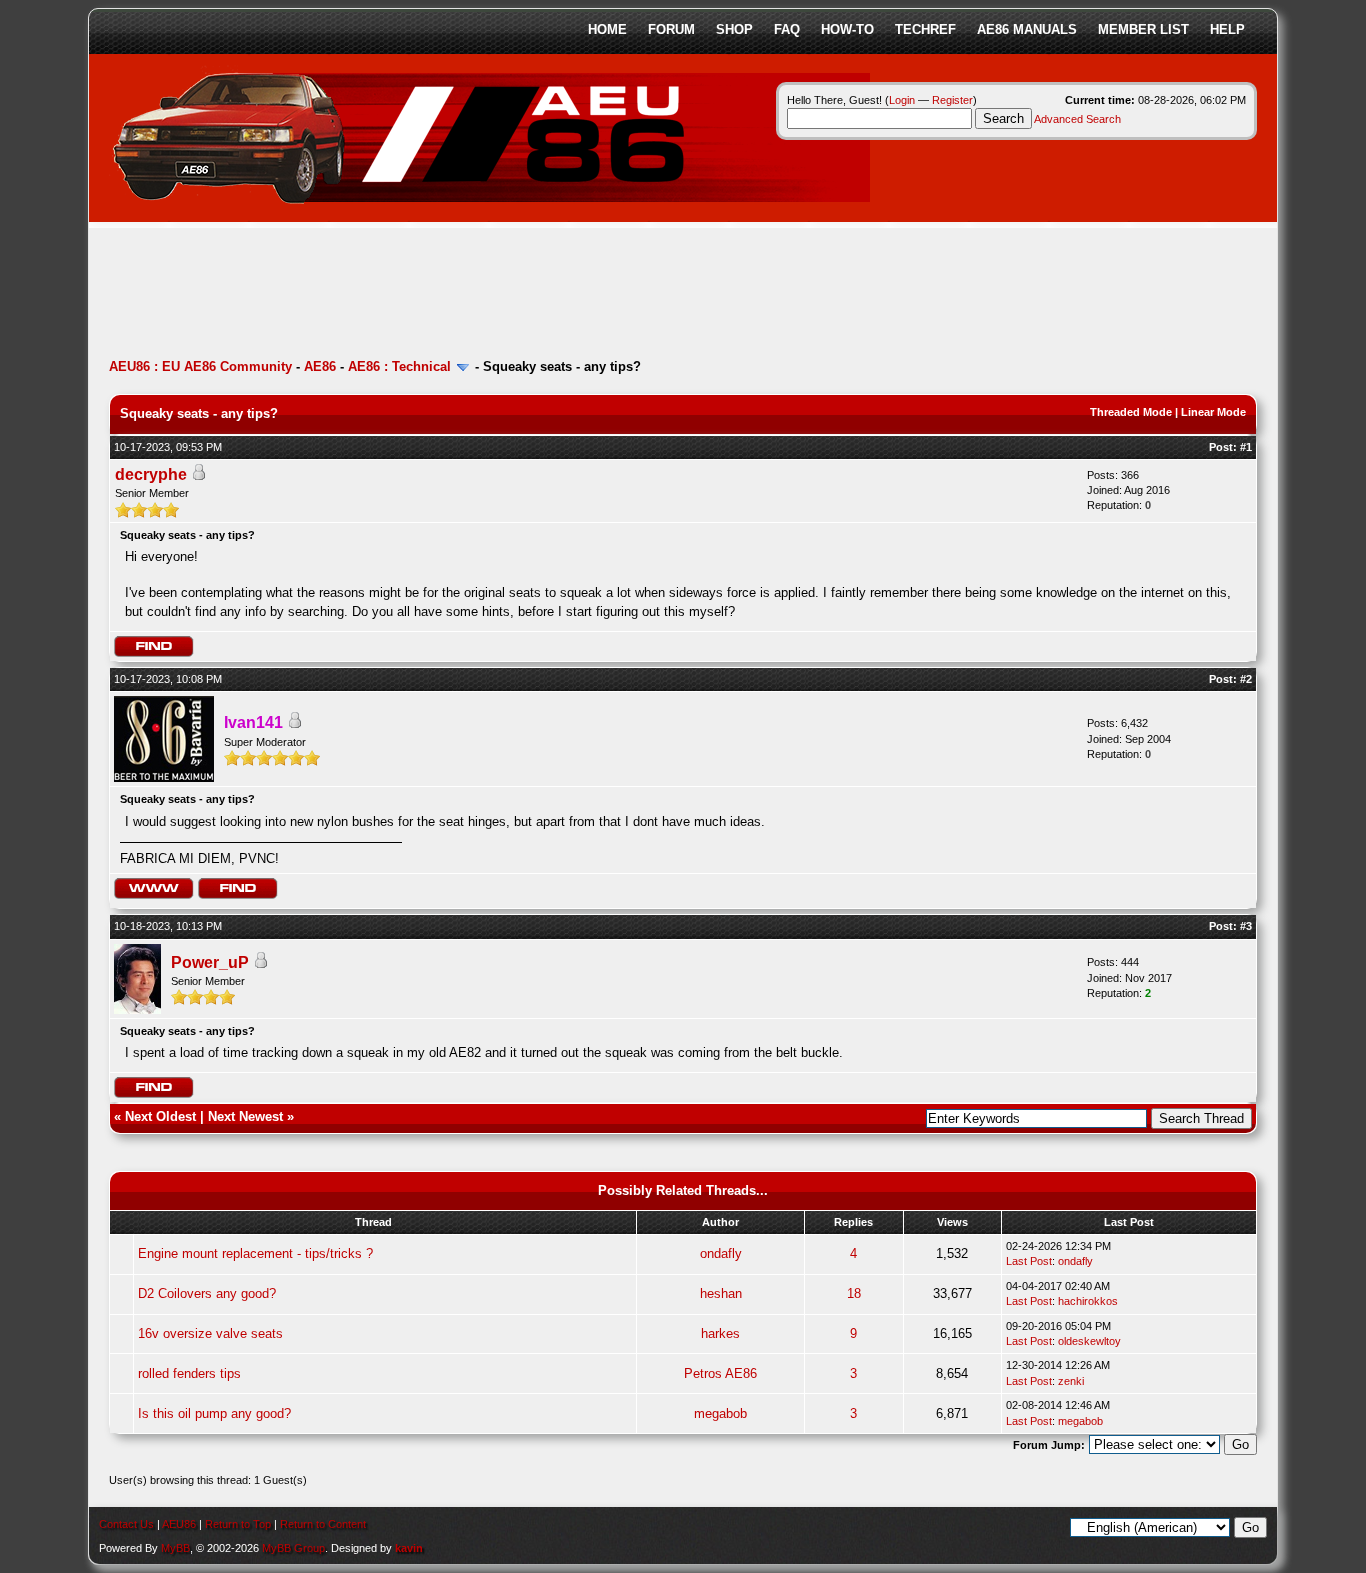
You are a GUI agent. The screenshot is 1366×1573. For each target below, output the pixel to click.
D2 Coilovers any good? (207, 1293)
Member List (1143, 29)
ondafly (721, 1253)
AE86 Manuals (1027, 29)
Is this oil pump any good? (214, 1413)
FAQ (787, 29)
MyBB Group (293, 1548)
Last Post (1029, 1261)
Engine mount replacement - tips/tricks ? (255, 1253)
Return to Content (323, 1524)
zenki (1071, 1381)
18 (854, 1293)
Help (1227, 29)
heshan (721, 1293)
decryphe (151, 474)
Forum (671, 29)
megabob (720, 1413)
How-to (847, 29)
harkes (720, 1333)
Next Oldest (160, 1116)
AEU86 (179, 1524)
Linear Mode (1213, 412)
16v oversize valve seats (210, 1333)
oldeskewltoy (1089, 1341)
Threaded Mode (1131, 412)
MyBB (175, 1548)
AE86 (320, 366)
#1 (1246, 447)
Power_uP (210, 962)
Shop (734, 29)
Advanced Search (1077, 119)
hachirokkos (1088, 1301)
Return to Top (238, 1524)
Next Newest (245, 1116)
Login (902, 100)
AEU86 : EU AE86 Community (200, 366)
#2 (1246, 679)
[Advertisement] (473, 295)
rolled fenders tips (189, 1373)
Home (607, 29)
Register (952, 100)
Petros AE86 (720, 1373)
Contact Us (126, 1524)
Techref (925, 29)
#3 (1246, 926)
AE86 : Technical (399, 366)
